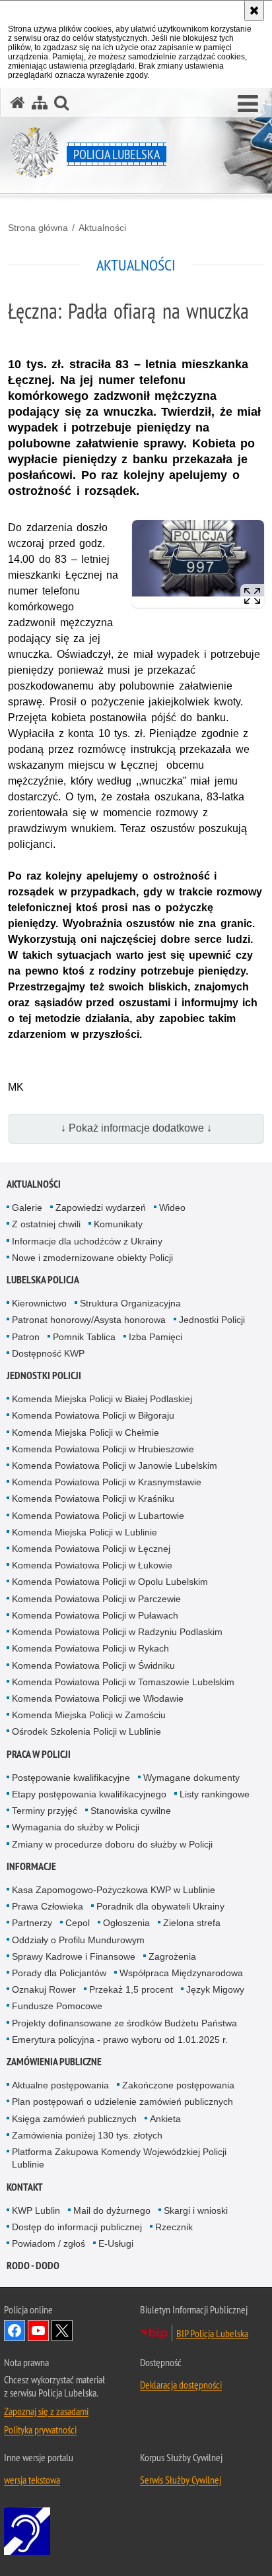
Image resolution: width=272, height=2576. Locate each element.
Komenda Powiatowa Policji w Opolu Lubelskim (110, 1582)
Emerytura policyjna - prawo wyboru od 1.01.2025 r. (120, 2040)
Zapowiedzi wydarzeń (101, 1207)
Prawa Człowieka (48, 1906)
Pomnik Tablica (84, 1337)
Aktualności (102, 228)
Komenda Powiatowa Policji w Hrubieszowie (103, 1449)
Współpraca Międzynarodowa (181, 1973)
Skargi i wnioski (196, 2210)
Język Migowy (215, 1989)
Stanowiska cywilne (131, 1811)
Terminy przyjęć (45, 1811)
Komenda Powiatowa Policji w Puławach (95, 1615)
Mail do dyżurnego (112, 2210)
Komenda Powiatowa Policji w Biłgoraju (93, 1415)
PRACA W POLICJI (39, 1754)
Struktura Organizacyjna (130, 1303)
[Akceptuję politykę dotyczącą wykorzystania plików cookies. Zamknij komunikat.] (254, 11)
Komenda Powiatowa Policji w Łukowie (92, 1565)
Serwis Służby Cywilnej (181, 2480)
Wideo (172, 1207)
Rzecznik (174, 2227)
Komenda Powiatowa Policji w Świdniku (93, 1665)
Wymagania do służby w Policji (76, 1827)
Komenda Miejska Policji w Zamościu (89, 1715)
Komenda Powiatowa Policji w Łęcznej (91, 1549)
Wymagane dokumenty (191, 1778)
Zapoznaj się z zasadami (46, 2411)
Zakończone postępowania (178, 2085)
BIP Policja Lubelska (212, 2333)
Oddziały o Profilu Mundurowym (78, 1940)
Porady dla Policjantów (59, 1973)
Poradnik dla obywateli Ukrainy (160, 1906)
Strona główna (38, 228)
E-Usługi (116, 2243)
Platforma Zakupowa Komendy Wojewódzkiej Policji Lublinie (119, 2158)
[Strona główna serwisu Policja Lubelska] (18, 103)
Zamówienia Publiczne (54, 2062)
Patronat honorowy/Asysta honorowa (89, 1320)
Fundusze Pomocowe (57, 2006)
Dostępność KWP (48, 1353)
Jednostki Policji (212, 1320)
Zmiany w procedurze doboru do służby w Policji (112, 1844)
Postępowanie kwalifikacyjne (71, 1778)
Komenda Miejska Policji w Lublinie (85, 1532)
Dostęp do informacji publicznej (77, 2227)
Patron (26, 1337)
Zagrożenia (172, 1956)
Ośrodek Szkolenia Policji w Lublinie (86, 1731)
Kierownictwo (39, 1303)
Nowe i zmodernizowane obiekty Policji (92, 1258)
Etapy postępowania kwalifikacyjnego (89, 1794)
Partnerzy (32, 1923)
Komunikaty (118, 1224)
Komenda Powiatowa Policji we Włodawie (98, 1698)
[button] (248, 104)
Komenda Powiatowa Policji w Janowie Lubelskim (115, 1465)
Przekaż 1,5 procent (131, 1989)
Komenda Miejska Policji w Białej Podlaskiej (102, 1399)
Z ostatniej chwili (46, 1224)
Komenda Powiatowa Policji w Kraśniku (93, 1498)
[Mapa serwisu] (40, 103)
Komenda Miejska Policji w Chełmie (85, 1433)
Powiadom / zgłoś (49, 2243)
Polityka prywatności (40, 2430)
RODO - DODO (33, 2266)
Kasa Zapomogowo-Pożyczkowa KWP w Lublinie (114, 1890)
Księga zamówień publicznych (74, 2119)
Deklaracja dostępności (181, 2385)
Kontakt (25, 2187)
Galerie (27, 1207)
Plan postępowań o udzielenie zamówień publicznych (122, 2102)
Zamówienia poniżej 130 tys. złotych (87, 2135)
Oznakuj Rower (44, 1989)
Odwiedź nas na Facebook (15, 2331)
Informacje (31, 1866)
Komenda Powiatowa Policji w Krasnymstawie (107, 1482)
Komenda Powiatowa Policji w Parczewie (96, 1599)
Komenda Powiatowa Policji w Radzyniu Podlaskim (117, 1632)
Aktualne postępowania (60, 2085)
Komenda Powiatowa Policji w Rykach (90, 1648)
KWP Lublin (36, 2210)
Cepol (78, 1923)
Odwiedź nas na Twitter (62, 2331)
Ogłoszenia (126, 1923)
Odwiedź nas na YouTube (38, 2331)
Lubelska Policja (43, 1280)
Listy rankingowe (215, 1794)
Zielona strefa (192, 1923)
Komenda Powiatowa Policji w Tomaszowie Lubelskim (123, 1682)
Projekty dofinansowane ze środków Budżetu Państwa (124, 2023)
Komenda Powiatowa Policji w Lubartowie (98, 1516)
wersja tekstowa (32, 2480)
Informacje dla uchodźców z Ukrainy (87, 1241)
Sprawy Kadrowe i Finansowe (74, 1956)
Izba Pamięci (155, 1337)
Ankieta (165, 2119)
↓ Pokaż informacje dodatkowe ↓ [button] (136, 1128)
